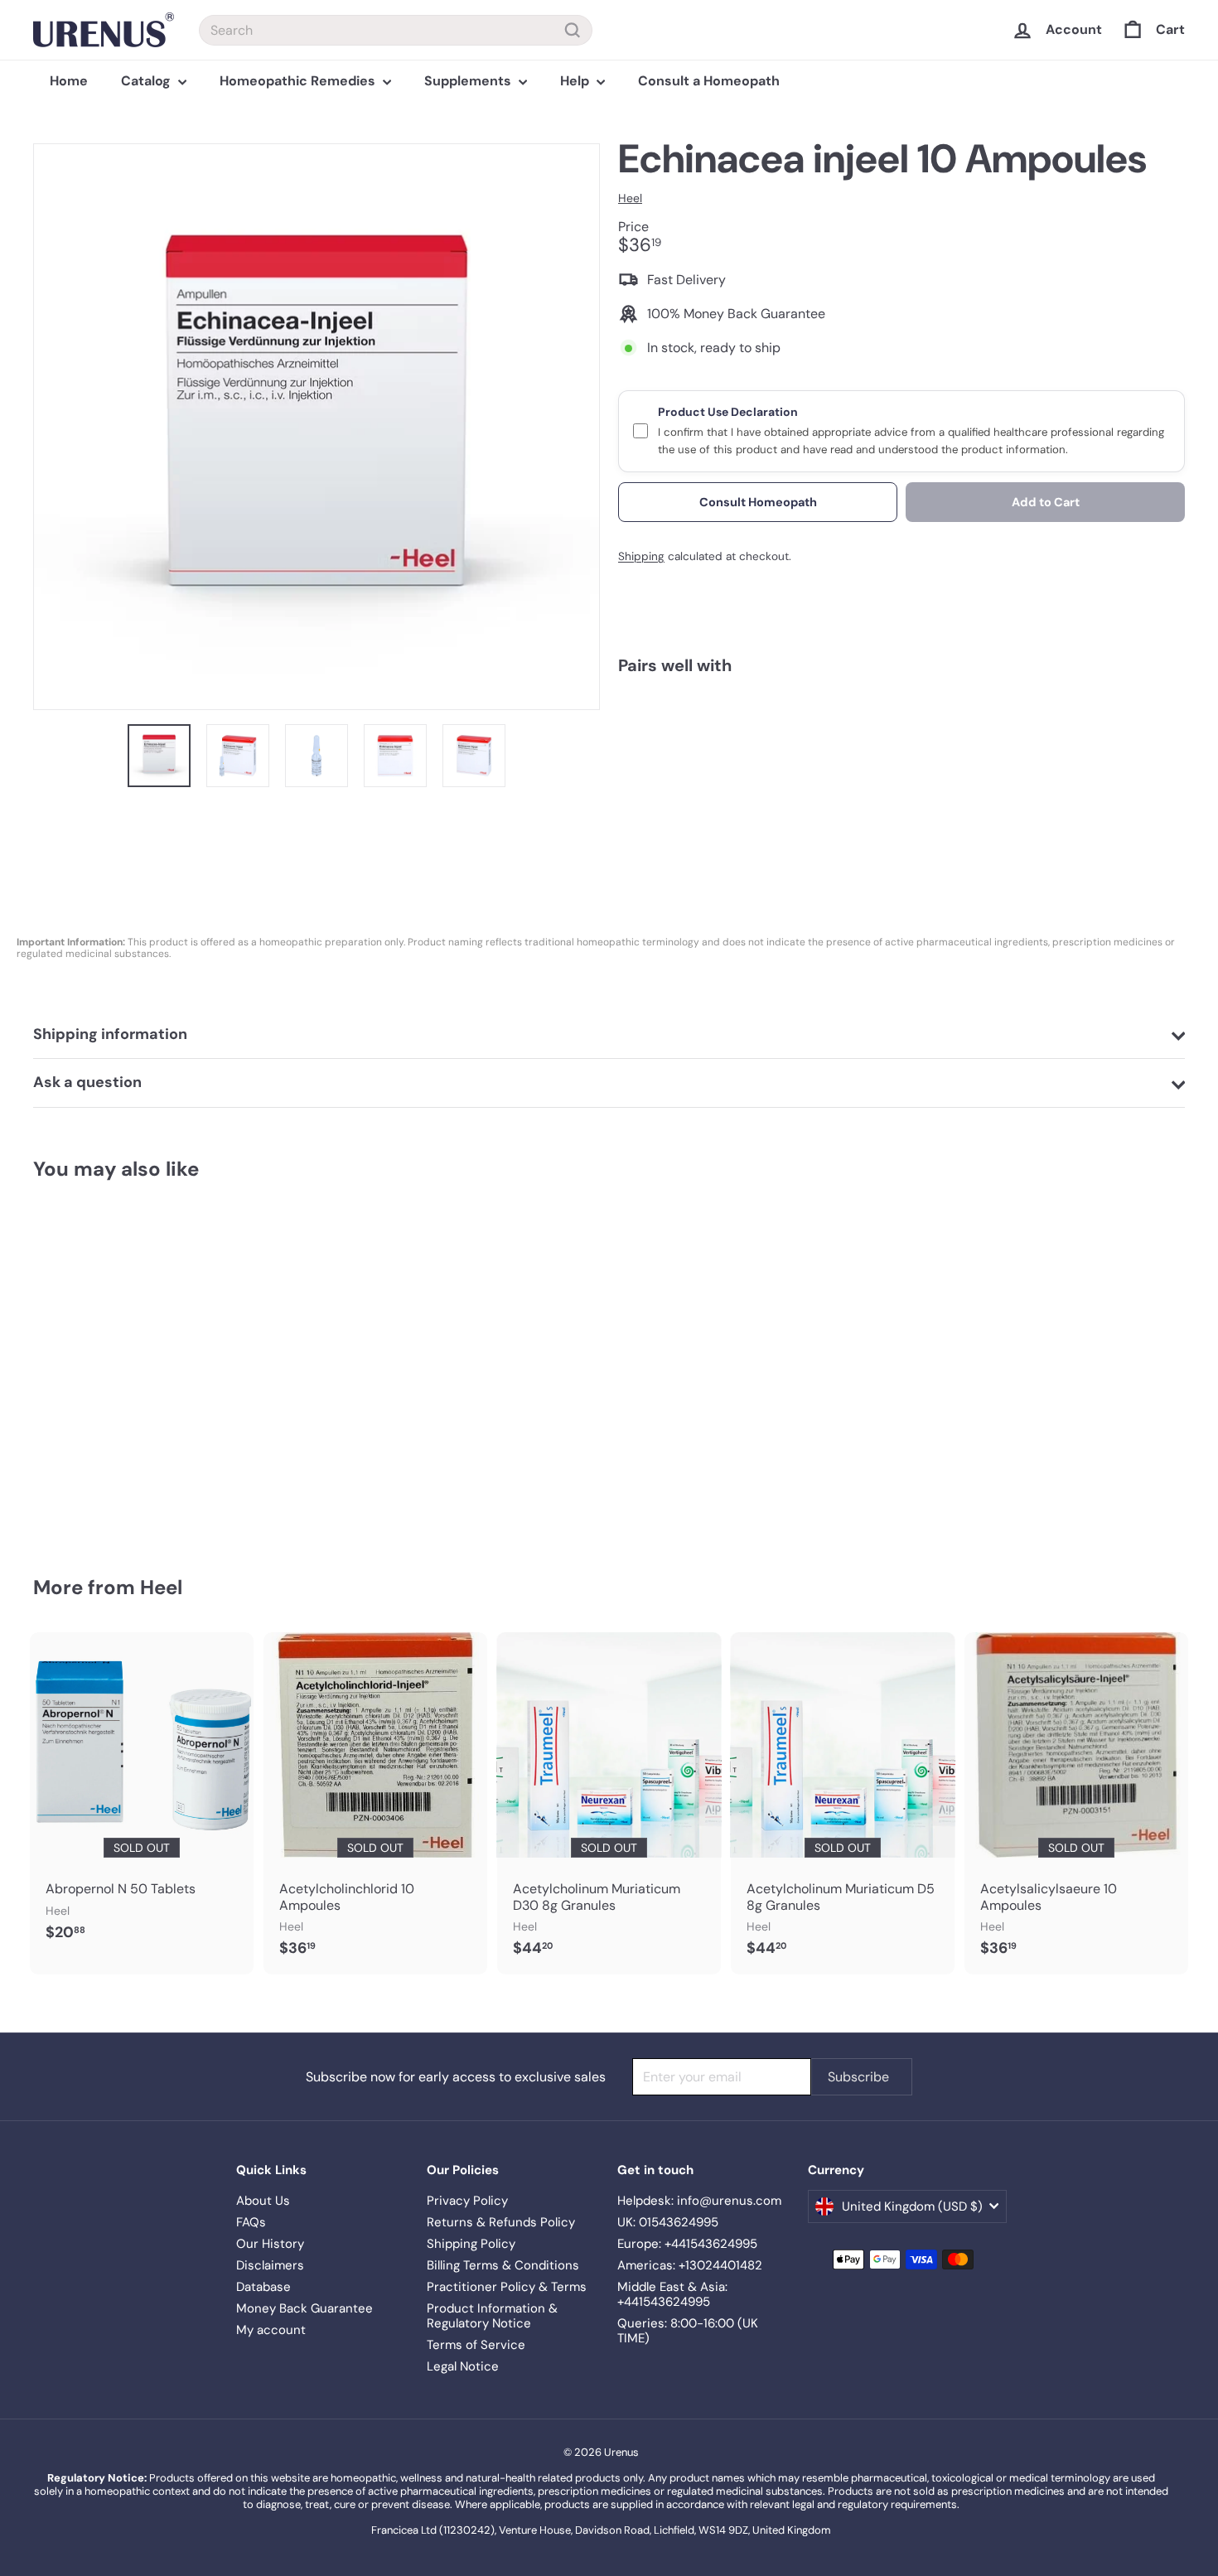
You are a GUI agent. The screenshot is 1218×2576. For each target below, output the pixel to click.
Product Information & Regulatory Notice (492, 2316)
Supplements (469, 81)
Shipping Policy (471, 2244)
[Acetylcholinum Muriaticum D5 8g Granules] (843, 1803)
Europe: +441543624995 (687, 2244)
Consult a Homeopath (709, 81)
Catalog (147, 81)
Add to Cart (1046, 501)
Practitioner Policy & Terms (507, 2287)
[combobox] (396, 30)
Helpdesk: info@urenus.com (699, 2201)
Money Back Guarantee (304, 2308)
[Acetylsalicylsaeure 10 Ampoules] (1076, 1803)
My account (271, 2330)
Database (263, 2287)
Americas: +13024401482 (690, 2265)
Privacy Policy (467, 2201)
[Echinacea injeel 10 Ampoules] (901, 749)
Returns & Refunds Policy (501, 2222)
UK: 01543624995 (668, 2222)
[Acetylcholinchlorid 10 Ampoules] (375, 1803)
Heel (161, 1587)
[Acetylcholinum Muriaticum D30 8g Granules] (609, 1803)
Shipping (641, 556)
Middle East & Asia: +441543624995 (672, 2294)
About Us (263, 2201)
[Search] (573, 30)
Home (69, 81)
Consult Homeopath (758, 501)
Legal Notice (463, 2366)
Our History (270, 2244)
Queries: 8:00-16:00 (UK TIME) (688, 2331)
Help (576, 81)
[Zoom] (317, 427)
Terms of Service (476, 2345)
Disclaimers (270, 2265)
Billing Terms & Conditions (503, 2265)
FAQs (251, 2222)
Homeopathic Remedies (299, 81)
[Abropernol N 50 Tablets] (142, 1795)
